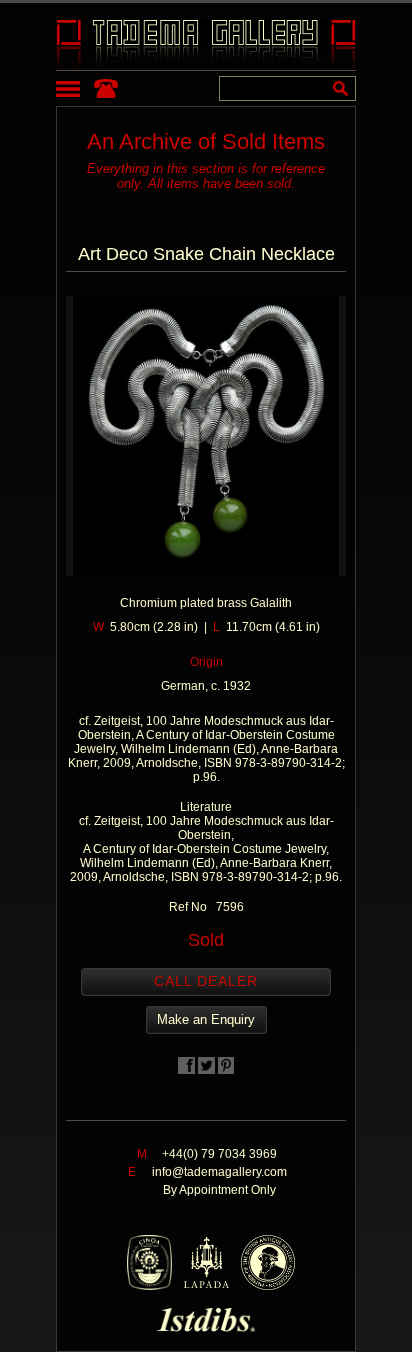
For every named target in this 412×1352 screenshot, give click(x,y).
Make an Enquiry (206, 1019)
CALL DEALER (206, 981)
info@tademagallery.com (219, 1172)
